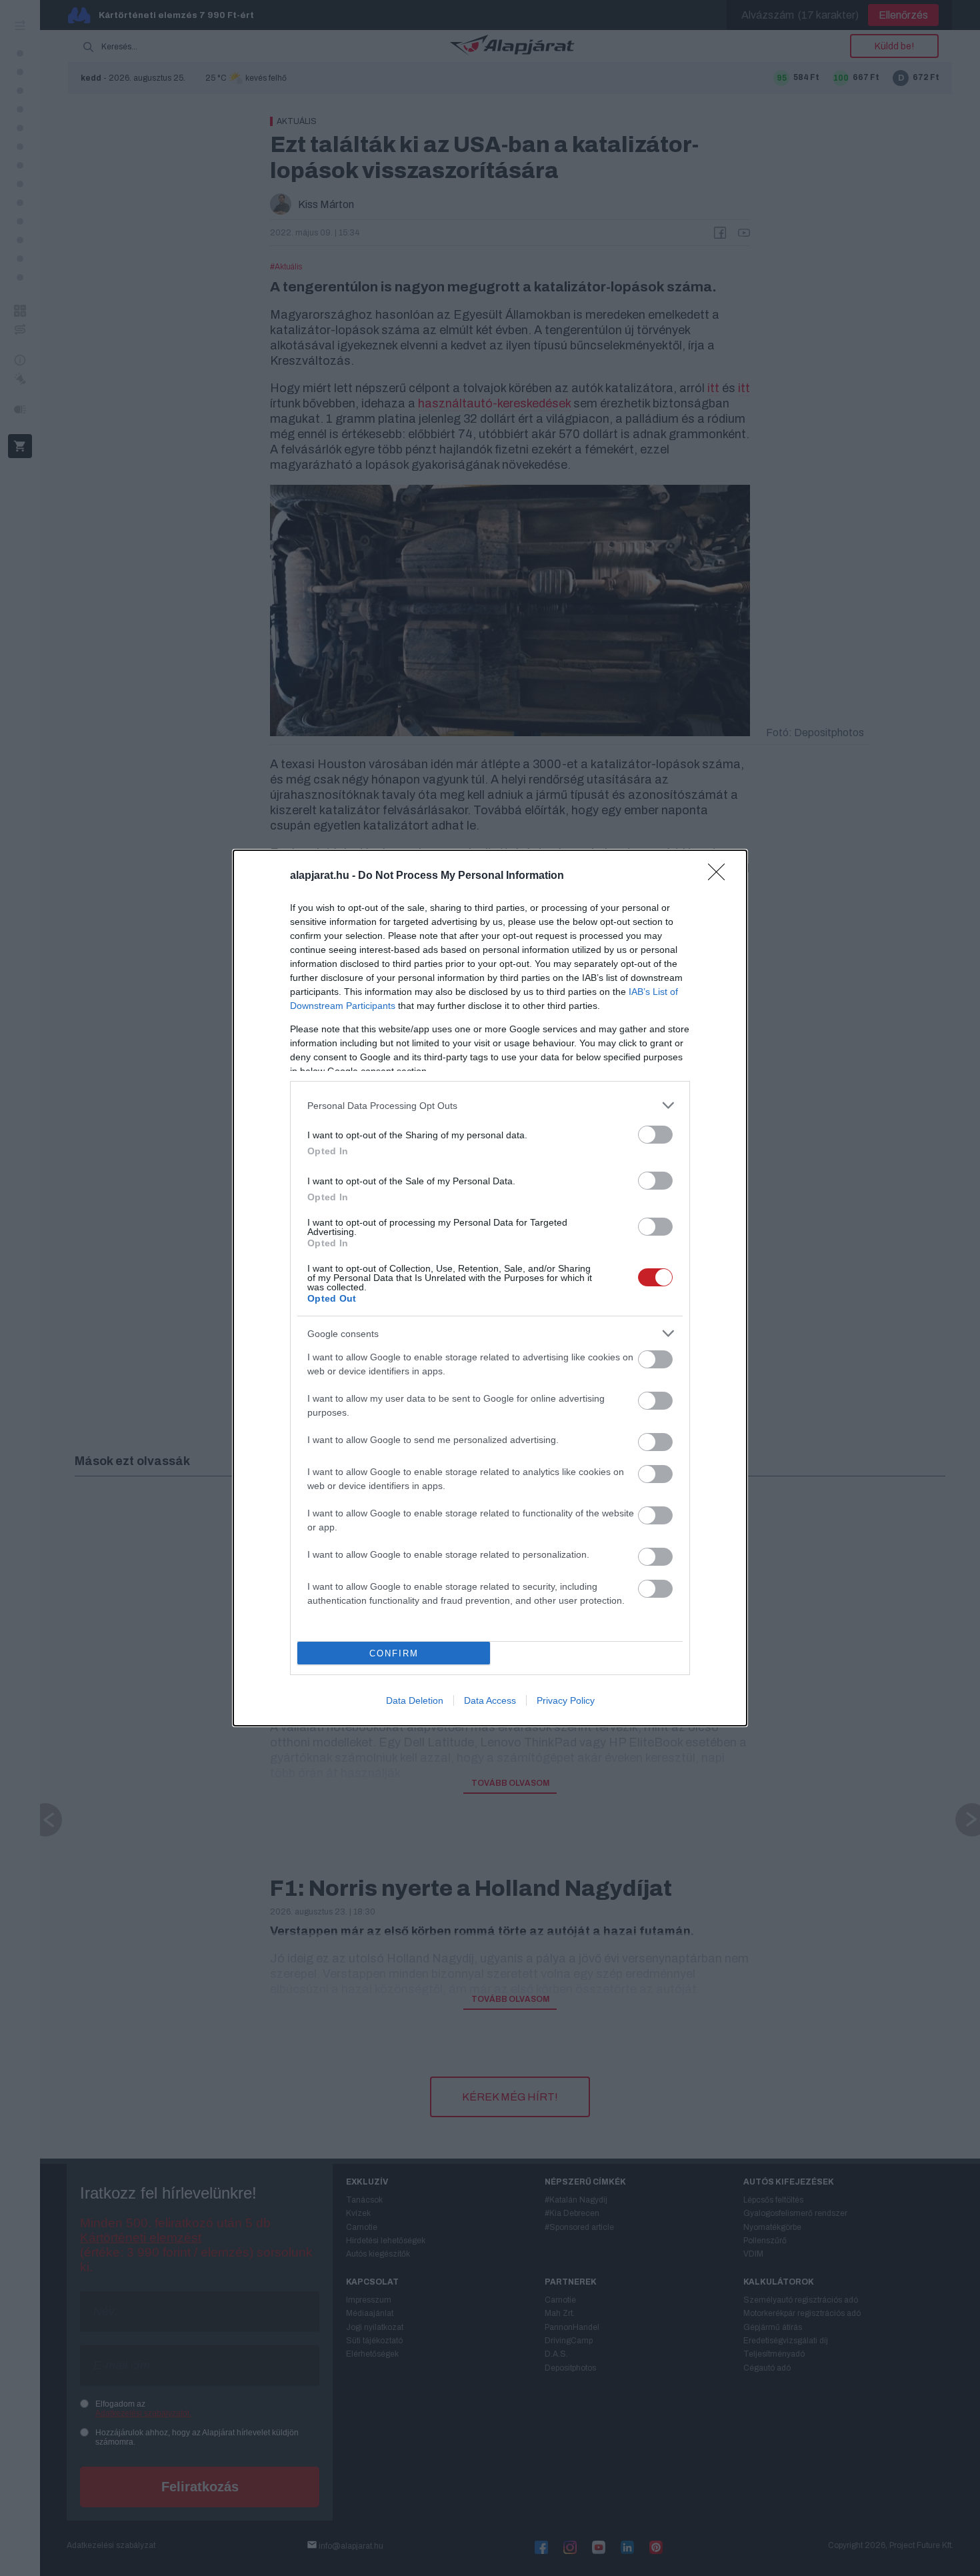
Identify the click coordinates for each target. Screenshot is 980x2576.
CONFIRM (394, 1653)
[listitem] (490, 1105)
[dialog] (490, 1288)
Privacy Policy (566, 1700)
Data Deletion (415, 1700)
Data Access (490, 1700)
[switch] (655, 1135)
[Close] (721, 876)
